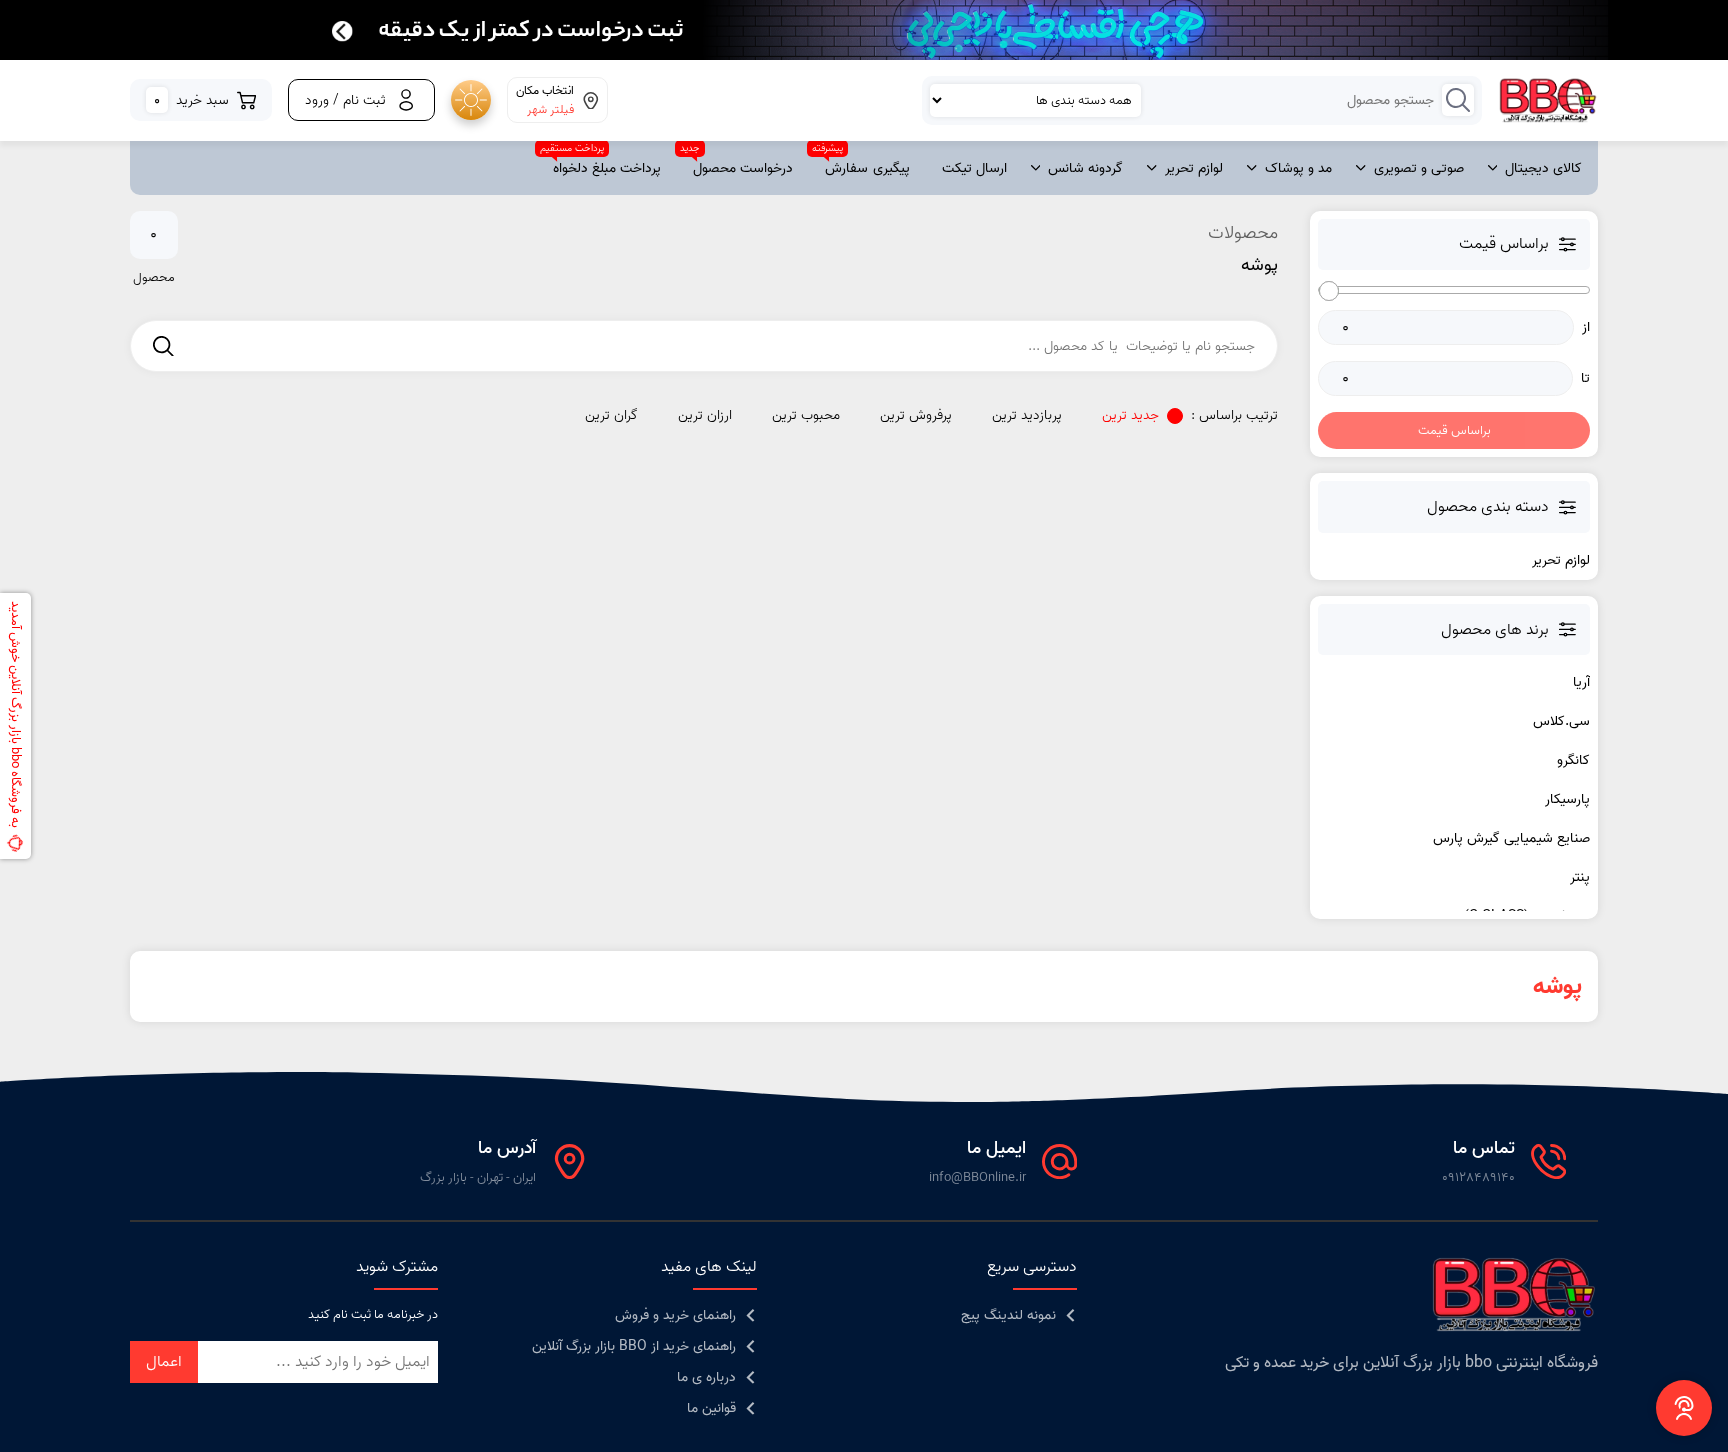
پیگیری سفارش (867, 168)
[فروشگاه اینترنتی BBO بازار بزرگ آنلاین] (1548, 100)
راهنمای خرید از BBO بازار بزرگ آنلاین (634, 1346)
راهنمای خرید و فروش (675, 1315)
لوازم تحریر (1194, 168)
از (1586, 327)
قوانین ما (711, 1408)
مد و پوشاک (1298, 168)
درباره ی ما (706, 1377)
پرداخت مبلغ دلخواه (607, 168)
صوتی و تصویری (1419, 168)
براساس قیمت (1454, 430)
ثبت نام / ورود (345, 100)
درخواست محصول (743, 168)
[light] (471, 100)
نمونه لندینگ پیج (1008, 1315)
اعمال (164, 1362)
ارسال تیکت (974, 168)
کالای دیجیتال (1543, 168)
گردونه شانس (1085, 168)
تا (1585, 378)
